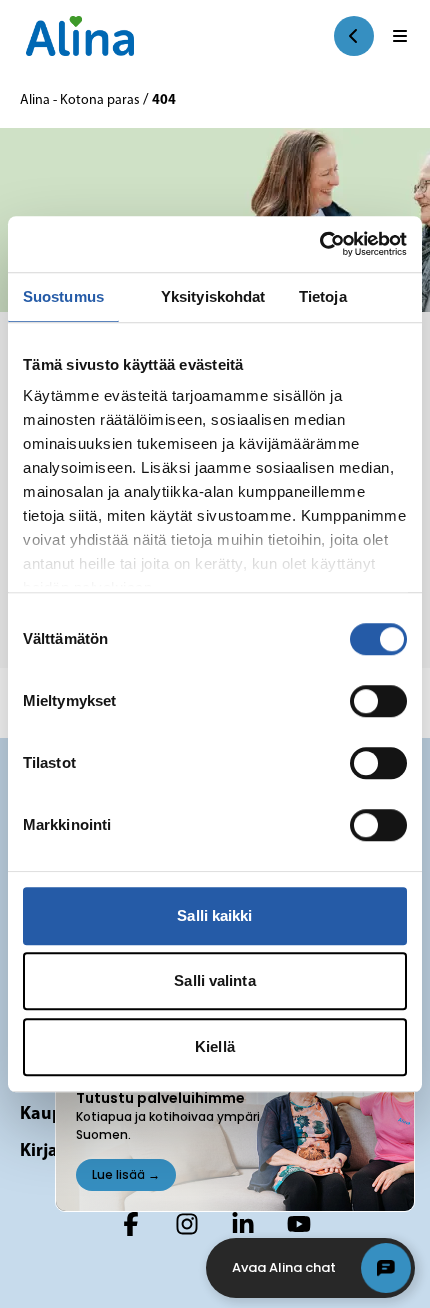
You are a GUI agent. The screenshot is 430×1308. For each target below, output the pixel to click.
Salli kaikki (214, 915)
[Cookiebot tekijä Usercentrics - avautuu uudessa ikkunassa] (319, 244)
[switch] (378, 701)
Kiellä (215, 1046)
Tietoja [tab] (323, 296)
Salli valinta (214, 980)
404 (164, 100)
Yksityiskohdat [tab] (213, 296)
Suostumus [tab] (63, 296)
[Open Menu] (400, 36)
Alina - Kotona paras (81, 100)
